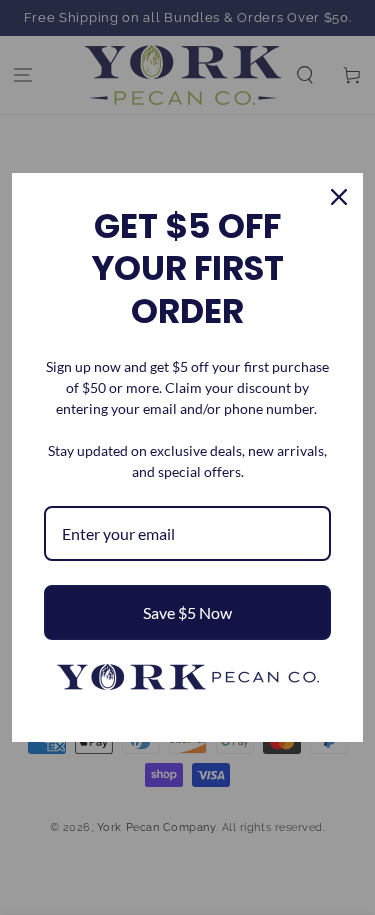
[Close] (339, 197)
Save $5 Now (187, 612)
